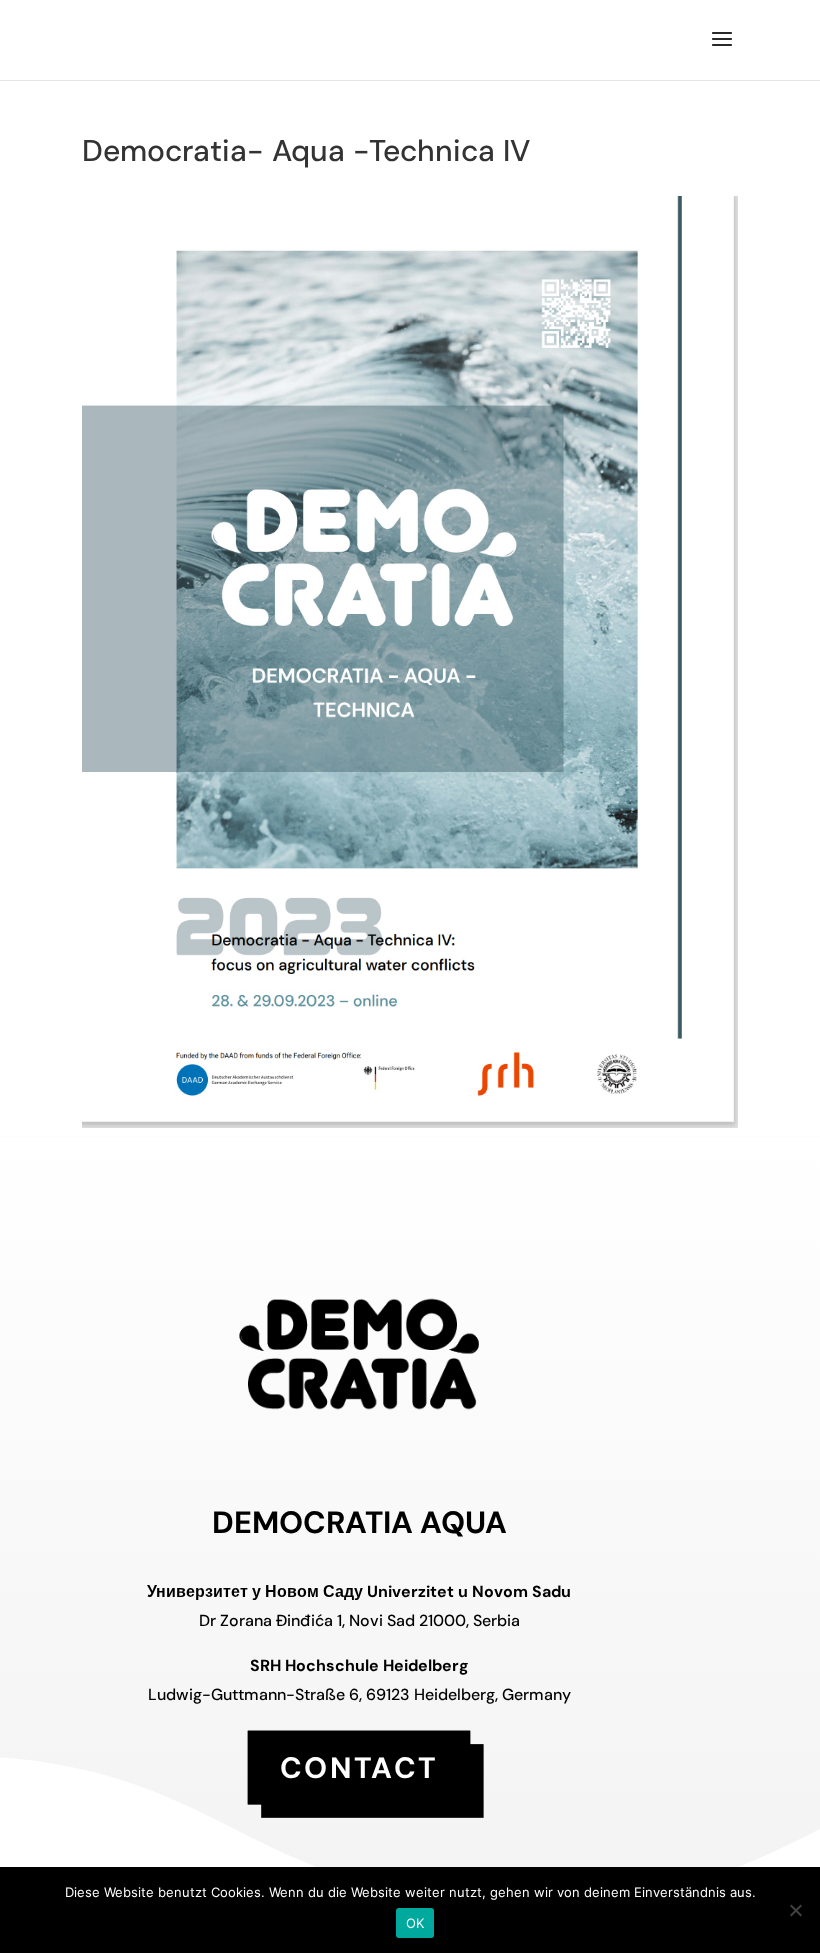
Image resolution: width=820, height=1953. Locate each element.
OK (415, 1923)
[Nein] (795, 1910)
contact (359, 1766)
